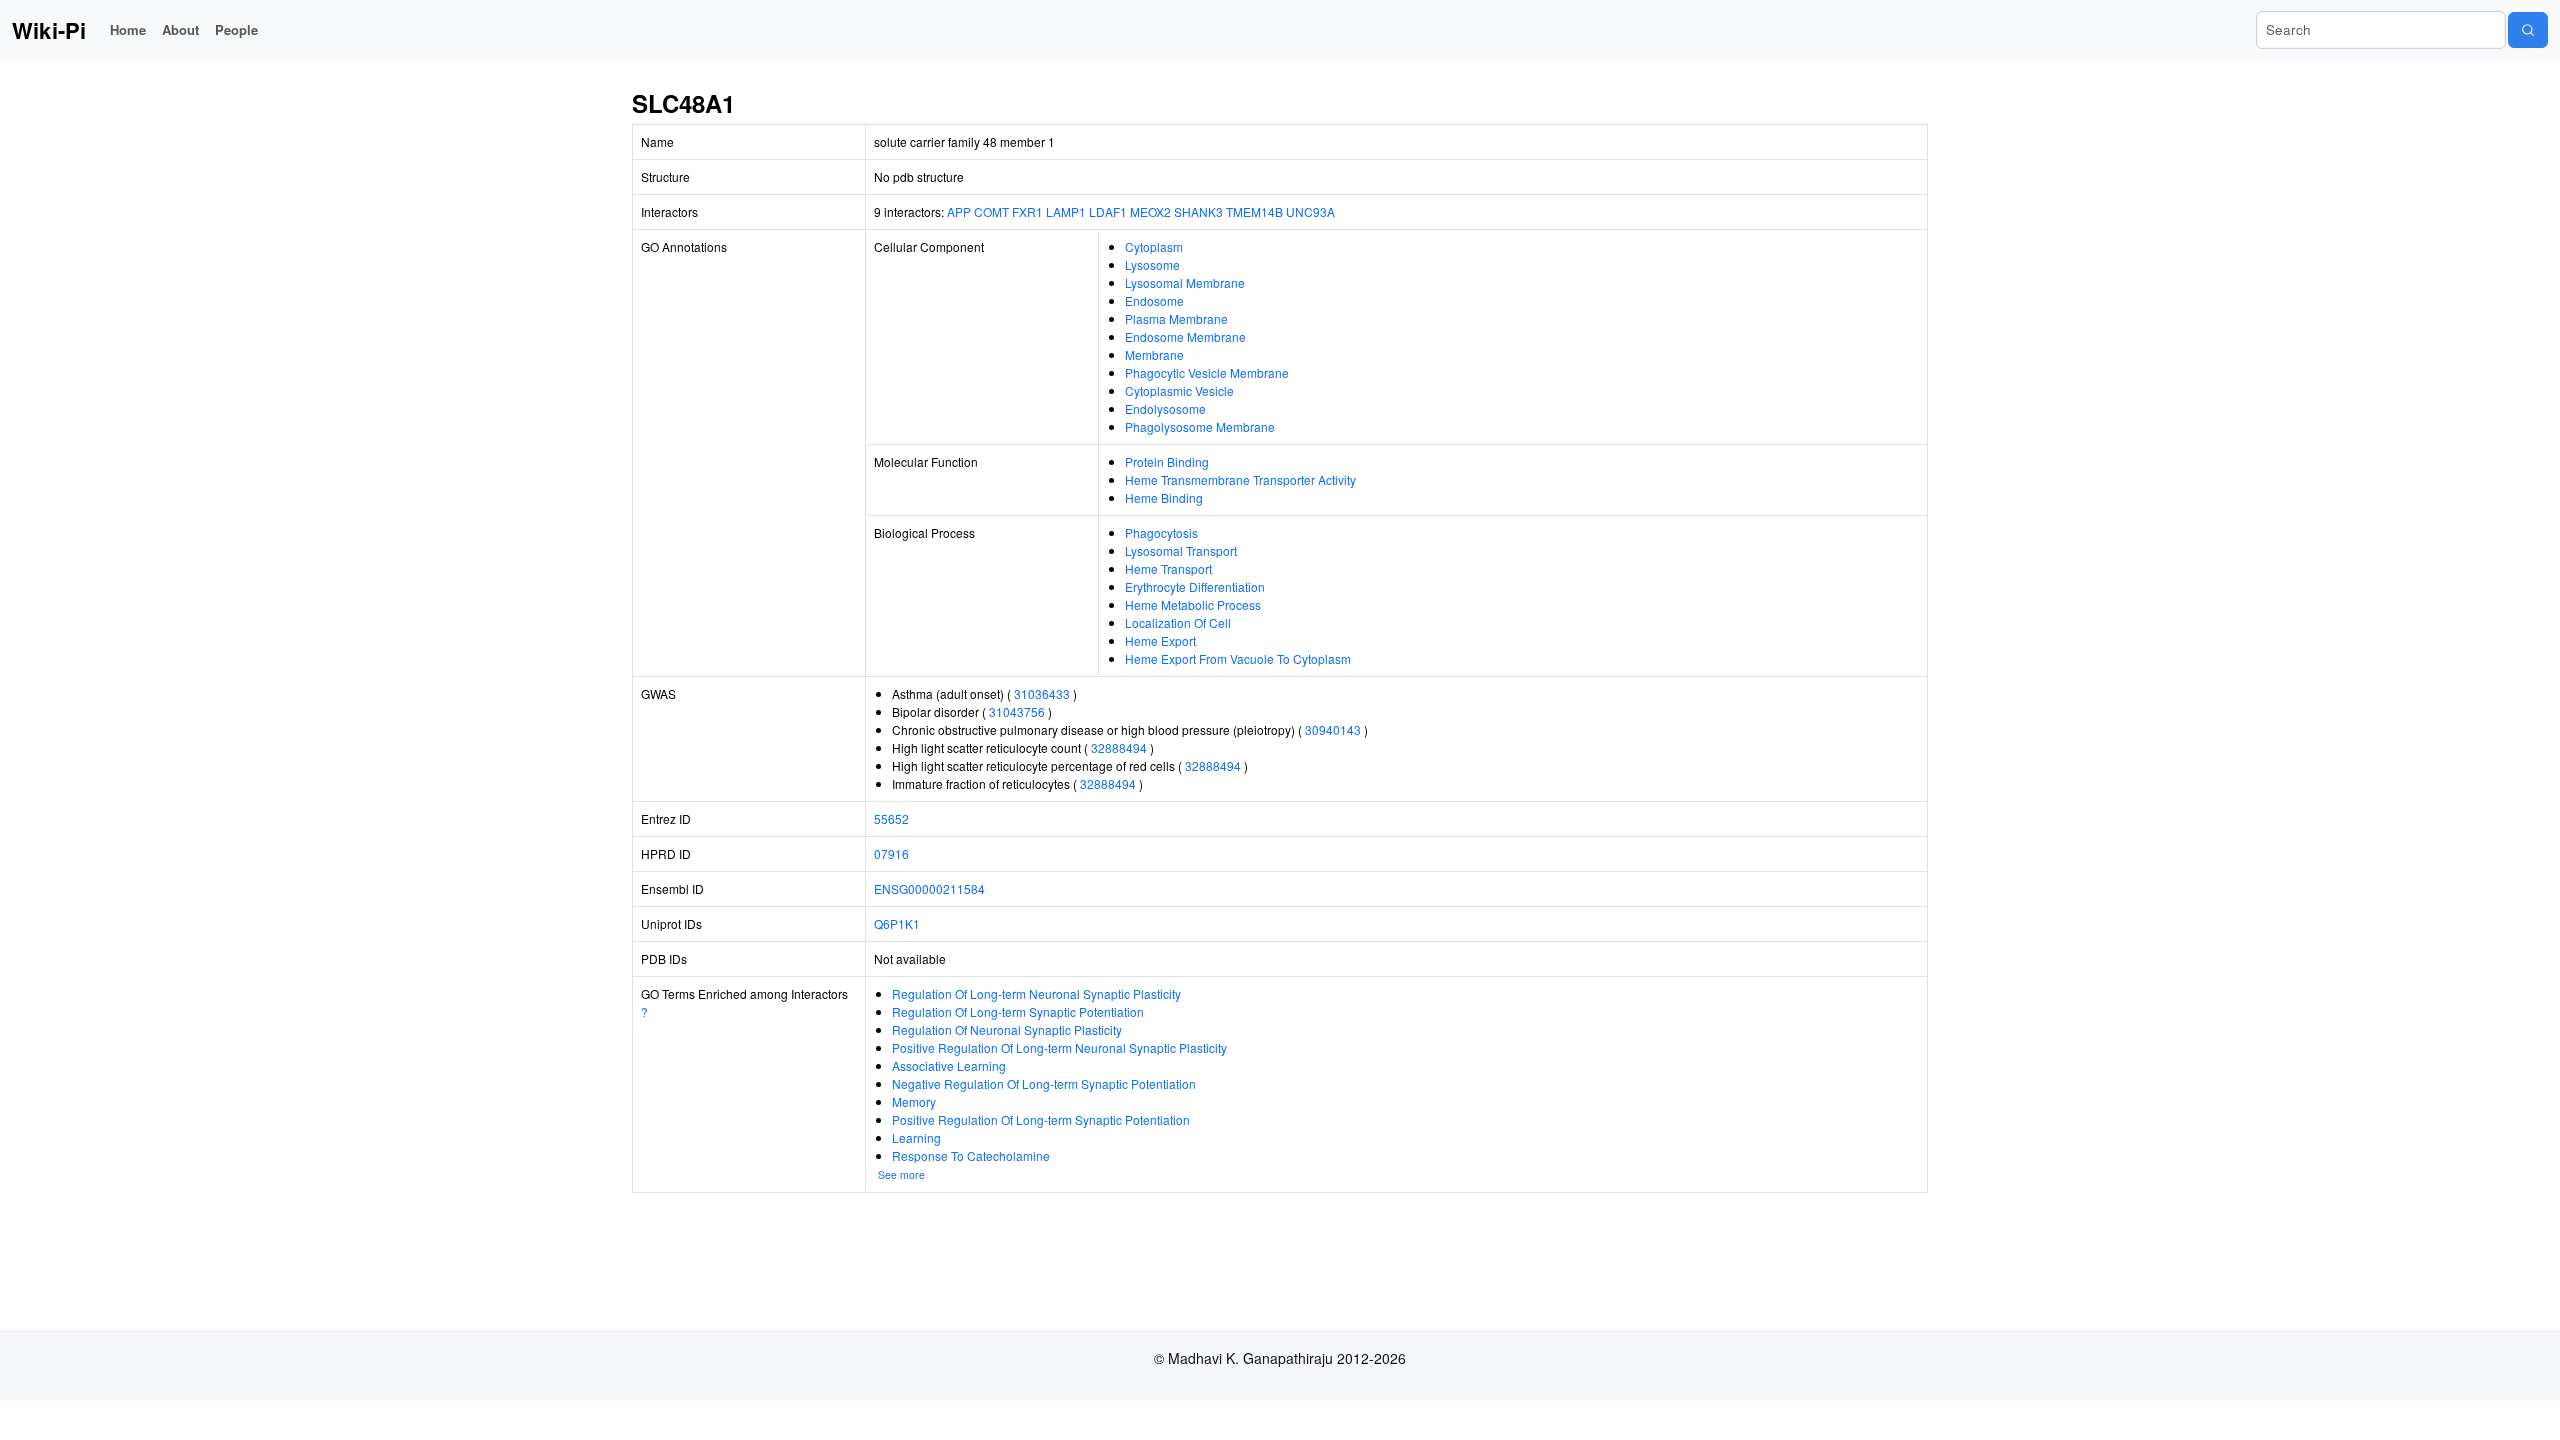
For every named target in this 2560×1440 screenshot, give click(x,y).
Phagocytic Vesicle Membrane (1207, 372)
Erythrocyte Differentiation (1195, 586)
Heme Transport (1168, 568)
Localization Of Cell (1178, 622)
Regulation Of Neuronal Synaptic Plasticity (1007, 1029)
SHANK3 (1198, 211)
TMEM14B (1254, 211)
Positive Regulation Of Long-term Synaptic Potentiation (1041, 1119)
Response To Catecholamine (971, 1155)
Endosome (1154, 300)
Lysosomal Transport (1181, 550)
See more (901, 1174)
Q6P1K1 (897, 923)
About (180, 29)
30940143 (1333, 729)
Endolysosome (1165, 408)
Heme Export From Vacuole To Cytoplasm (1238, 658)
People (236, 29)
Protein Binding (1167, 461)
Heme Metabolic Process (1193, 604)
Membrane (1154, 354)
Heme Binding (1164, 497)
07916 (891, 853)
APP (959, 211)
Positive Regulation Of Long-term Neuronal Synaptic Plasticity (1059, 1047)
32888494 (1119, 747)
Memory (914, 1101)
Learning (916, 1137)
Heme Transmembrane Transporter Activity (1240, 479)
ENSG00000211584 (929, 888)
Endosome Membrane (1185, 336)
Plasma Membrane (1176, 318)
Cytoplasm (1154, 246)
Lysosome (1152, 264)
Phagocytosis (1161, 532)
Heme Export (1160, 640)
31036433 (1042, 693)
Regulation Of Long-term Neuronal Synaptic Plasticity (1036, 993)
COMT (991, 211)
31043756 (1017, 711)
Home (128, 29)
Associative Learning (949, 1065)
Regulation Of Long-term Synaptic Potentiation (1018, 1011)
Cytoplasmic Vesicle (1179, 390)
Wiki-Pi (49, 30)
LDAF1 (1108, 211)
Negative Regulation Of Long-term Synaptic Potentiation (1044, 1083)
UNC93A (1310, 211)
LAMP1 (1066, 211)
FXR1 (1027, 211)
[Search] (2528, 30)
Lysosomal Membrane (1185, 282)
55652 (891, 818)
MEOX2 (1150, 211)
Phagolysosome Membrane (1200, 426)
